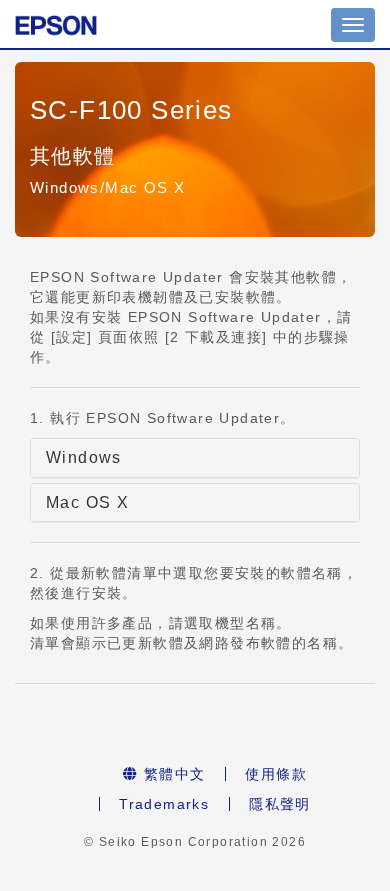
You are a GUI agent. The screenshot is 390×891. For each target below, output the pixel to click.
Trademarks (164, 804)
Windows (84, 457)
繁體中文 (171, 774)
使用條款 (276, 774)
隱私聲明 (280, 804)
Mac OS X (87, 502)
